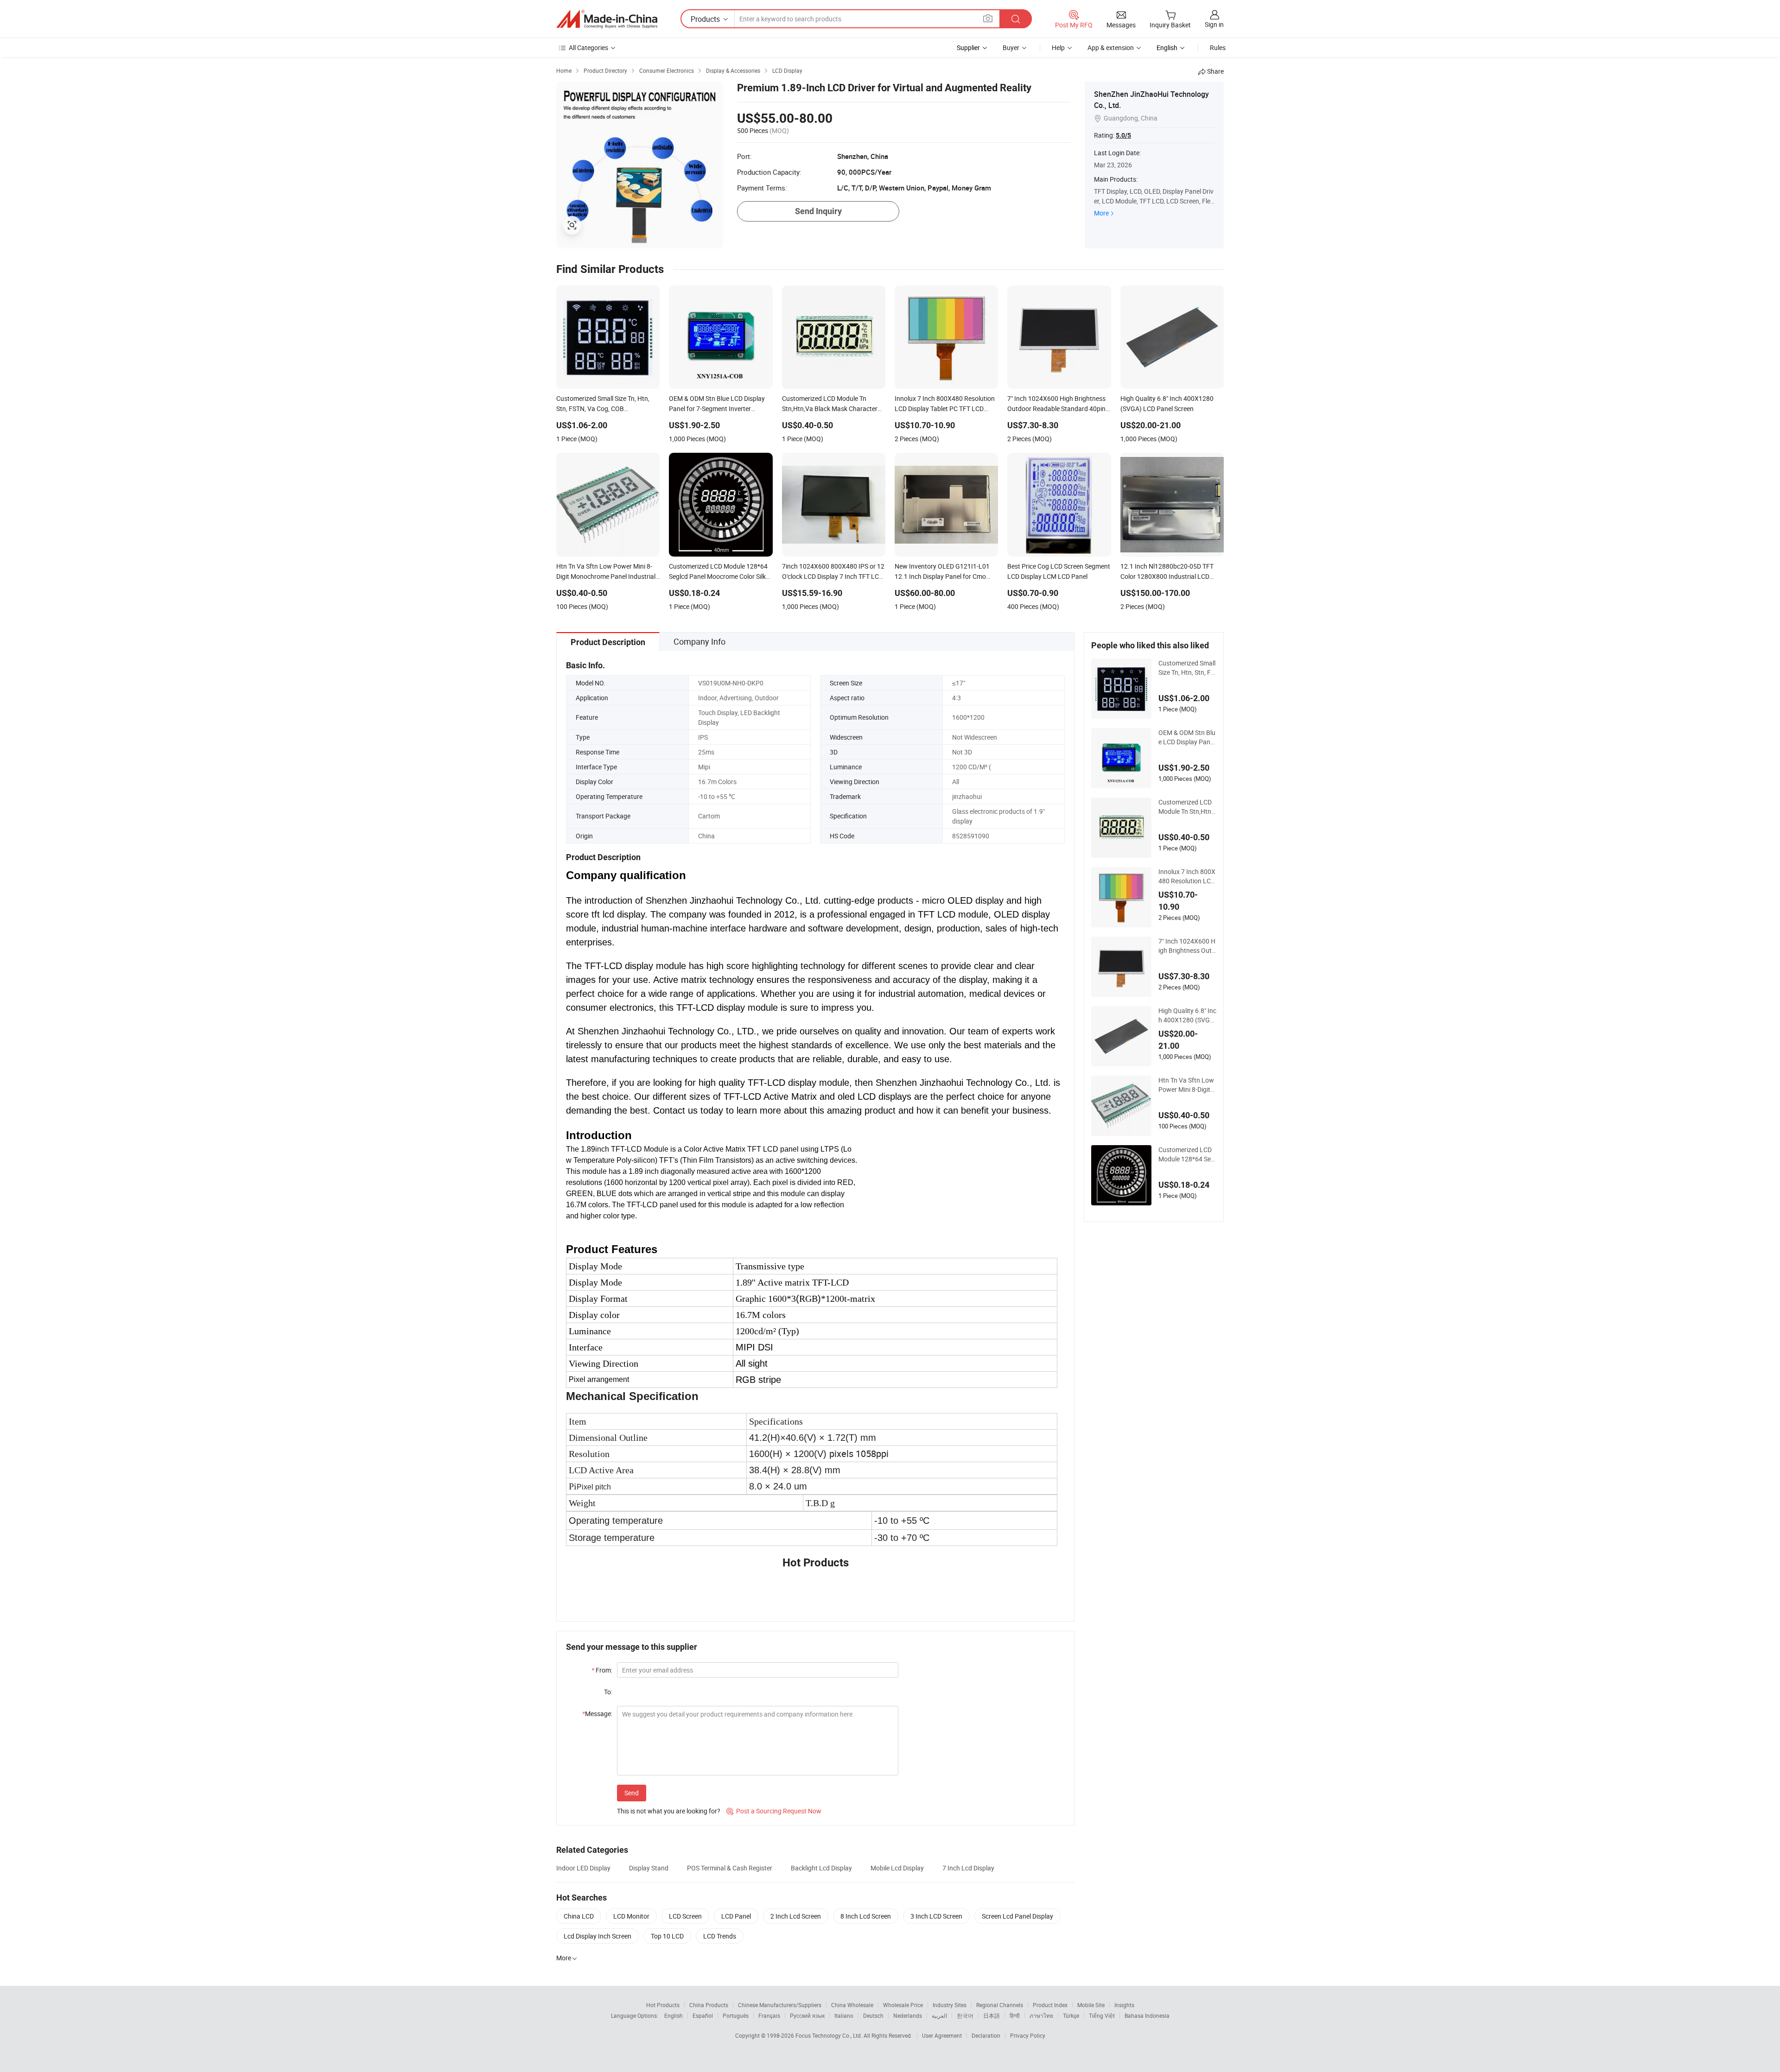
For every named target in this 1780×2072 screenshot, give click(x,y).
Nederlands (908, 2015)
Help (1058, 48)
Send (632, 1793)
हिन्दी (1015, 2015)
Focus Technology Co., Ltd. (830, 2035)
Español (703, 2015)
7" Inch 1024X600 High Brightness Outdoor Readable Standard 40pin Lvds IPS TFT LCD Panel (1187, 946)
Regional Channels (1000, 2005)
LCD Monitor (631, 1916)
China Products (709, 2005)
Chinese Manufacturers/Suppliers (780, 2005)
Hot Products (663, 2005)
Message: (597, 1714)
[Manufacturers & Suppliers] (607, 19)
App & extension (1111, 48)
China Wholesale (852, 2005)
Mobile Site (1091, 2005)
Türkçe (1071, 2015)
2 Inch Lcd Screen (796, 1916)
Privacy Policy (1028, 2035)
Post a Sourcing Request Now (774, 1811)
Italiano (844, 2015)
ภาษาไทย (1041, 2015)
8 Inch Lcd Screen (866, 1916)
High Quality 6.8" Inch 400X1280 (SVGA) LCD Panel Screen (1187, 1015)
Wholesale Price (903, 2005)
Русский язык (807, 2015)
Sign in (1214, 24)
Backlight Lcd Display (821, 1868)
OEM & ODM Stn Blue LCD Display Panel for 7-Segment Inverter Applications (1187, 737)
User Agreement (942, 2035)
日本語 (992, 2015)
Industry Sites (950, 2005)
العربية (939, 2015)
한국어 (965, 2015)
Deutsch (873, 2015)
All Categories (588, 48)
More (1101, 213)
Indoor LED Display (583, 1868)
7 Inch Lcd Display (968, 1868)
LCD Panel (736, 1916)
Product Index (1050, 2005)
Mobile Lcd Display (897, 1868)
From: (602, 1670)
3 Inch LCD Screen (936, 1916)
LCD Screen (685, 1916)
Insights (1124, 2005)
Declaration (986, 2035)
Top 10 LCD (667, 1936)
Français (769, 2015)
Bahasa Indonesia (1147, 2015)
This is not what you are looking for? (669, 1811)
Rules (1218, 48)
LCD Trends (720, 1936)
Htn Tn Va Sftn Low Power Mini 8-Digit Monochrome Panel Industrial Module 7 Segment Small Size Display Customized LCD (1187, 1085)
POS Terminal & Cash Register (730, 1868)
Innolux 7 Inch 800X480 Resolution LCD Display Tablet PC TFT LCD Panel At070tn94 (1187, 876)
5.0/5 (1123, 135)
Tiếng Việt (1102, 2015)
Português (736, 2015)
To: (608, 1692)
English (674, 2015)
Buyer (1011, 48)
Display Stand (649, 1868)
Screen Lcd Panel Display (1017, 1916)
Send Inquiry (818, 211)
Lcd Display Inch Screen (598, 1936)
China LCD (579, 1916)
